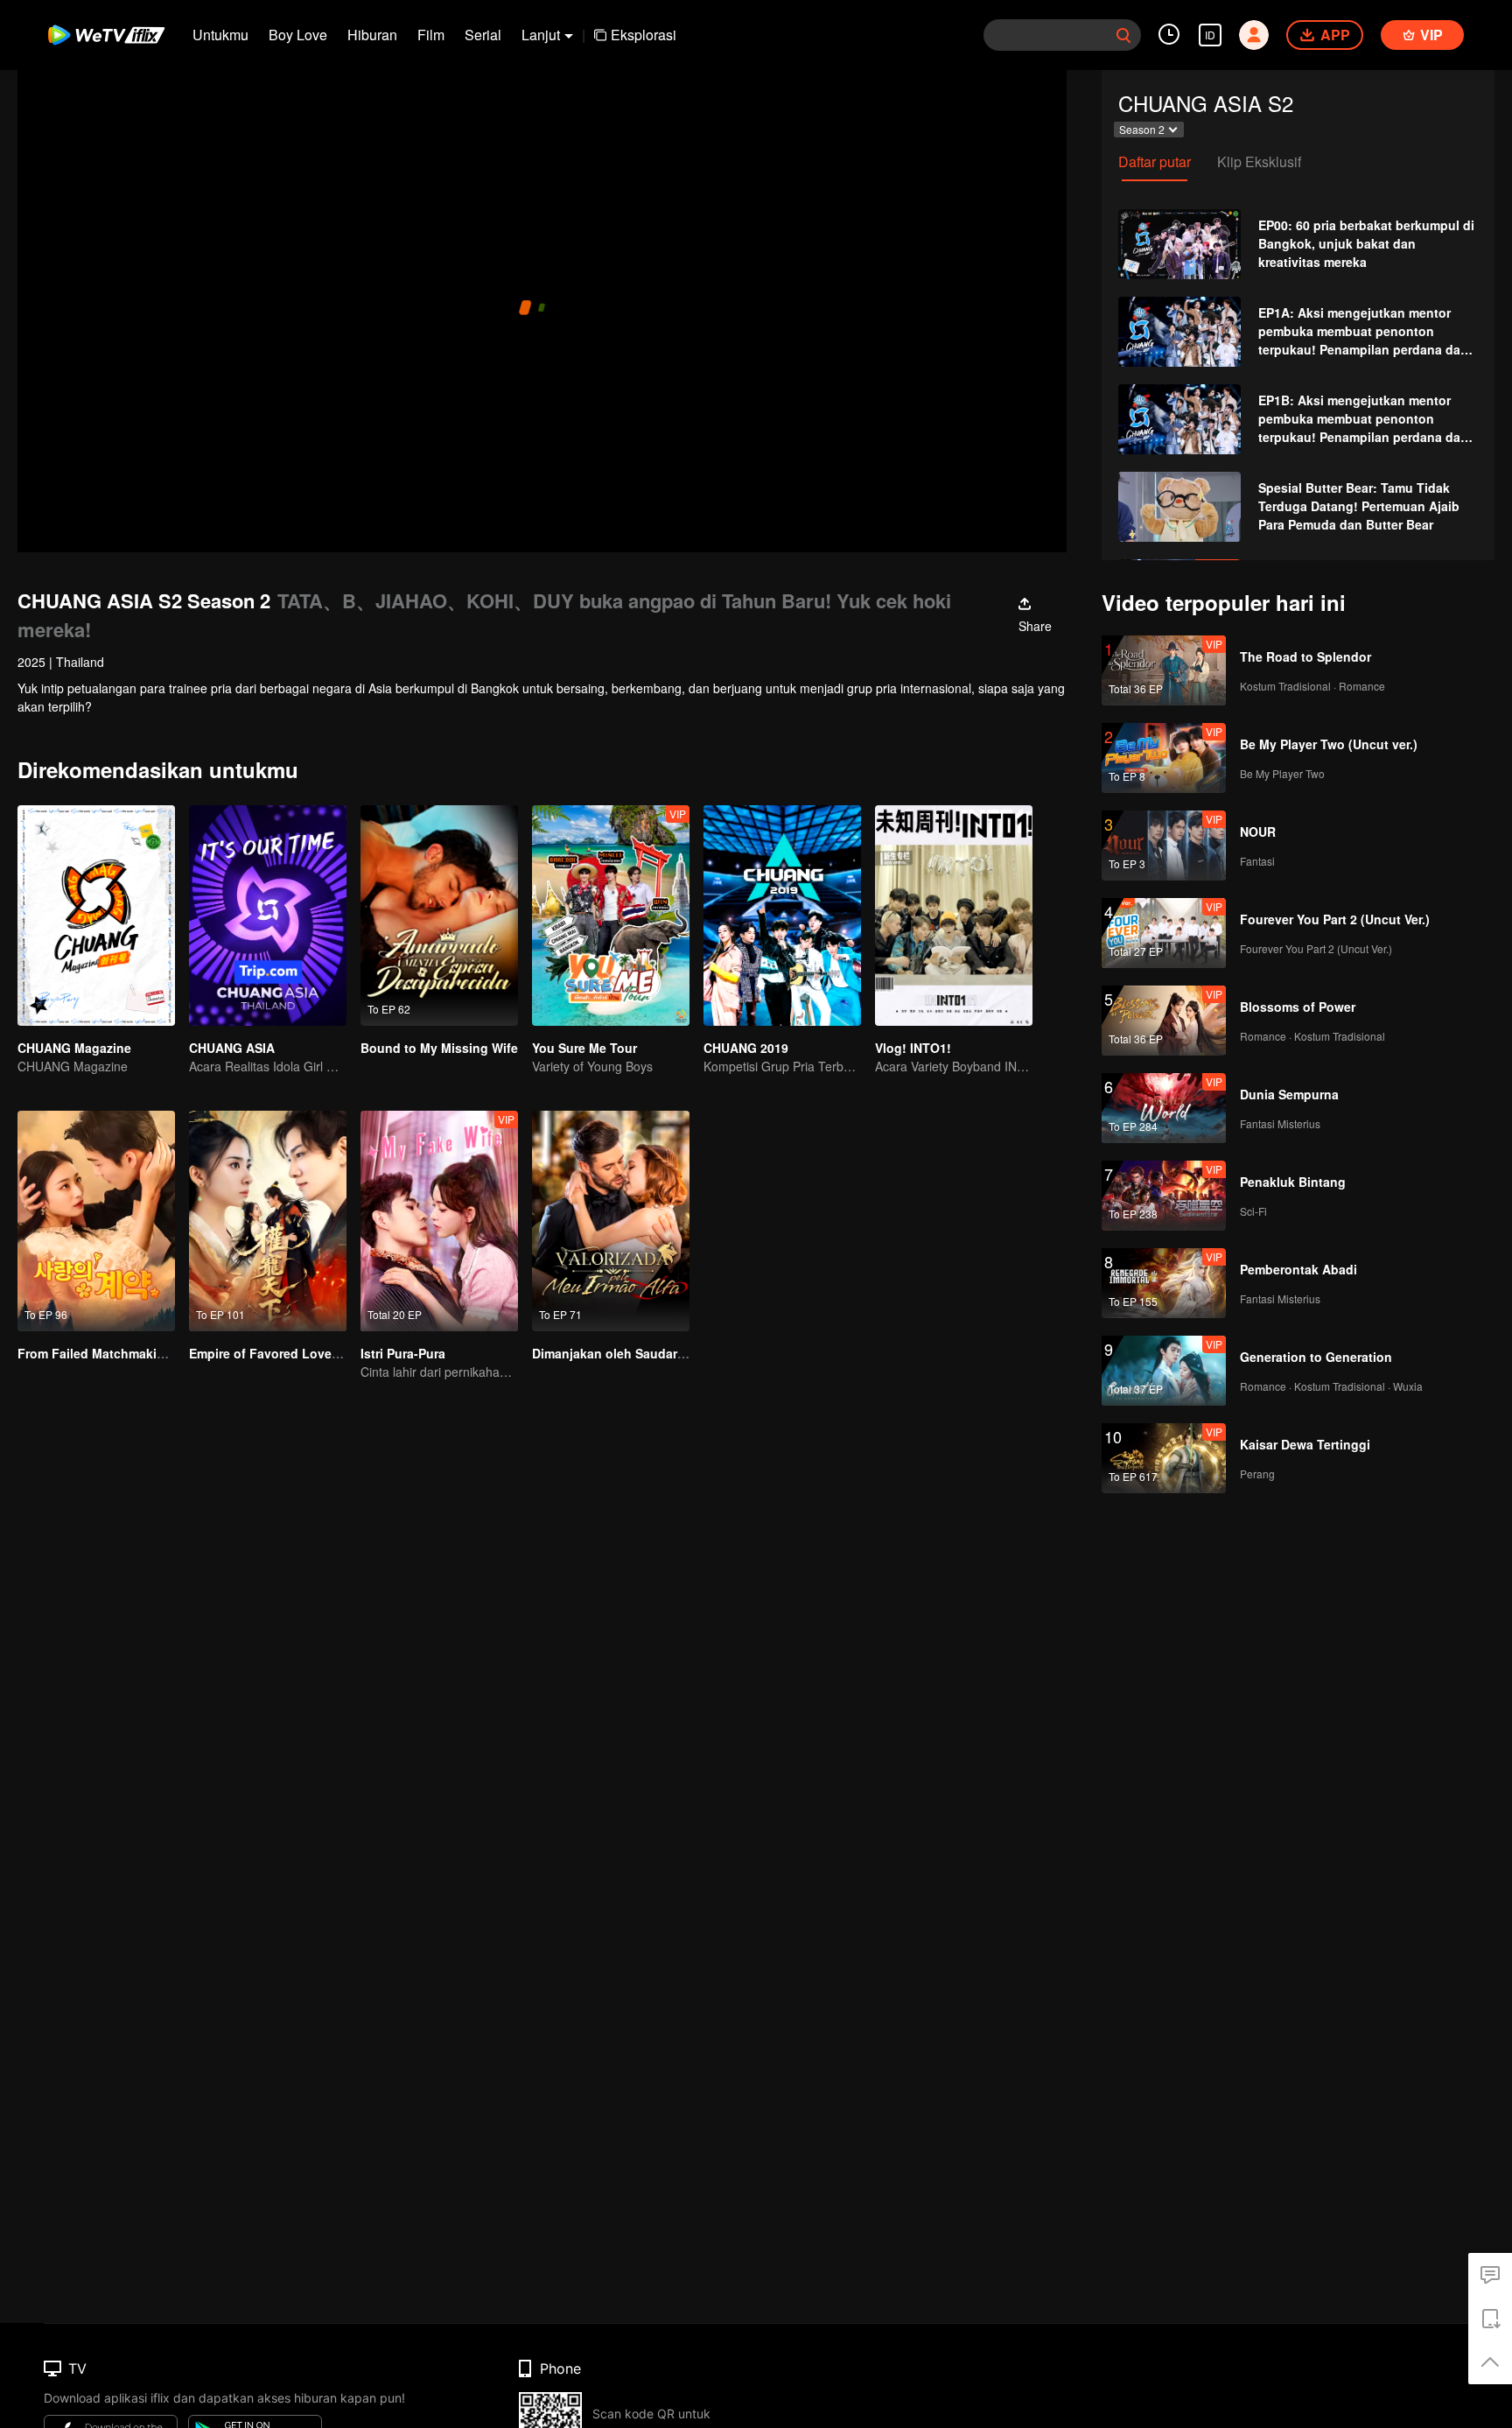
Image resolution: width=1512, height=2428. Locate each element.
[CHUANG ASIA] (268, 916)
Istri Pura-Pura (403, 1353)
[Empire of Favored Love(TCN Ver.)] (268, 1221)
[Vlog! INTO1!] (954, 916)
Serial (483, 35)
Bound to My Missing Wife (439, 1048)
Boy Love (298, 35)
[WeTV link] (107, 35)
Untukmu (220, 35)
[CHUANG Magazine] (96, 916)
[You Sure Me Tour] (611, 916)
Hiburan (372, 35)
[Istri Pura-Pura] (439, 1221)
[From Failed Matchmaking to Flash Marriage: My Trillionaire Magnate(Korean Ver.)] (96, 1221)
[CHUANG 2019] (782, 916)
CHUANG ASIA (232, 1048)
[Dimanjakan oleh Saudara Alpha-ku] (611, 1221)
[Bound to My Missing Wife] (439, 916)
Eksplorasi (644, 35)
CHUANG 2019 (746, 1048)
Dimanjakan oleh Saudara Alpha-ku (637, 1353)
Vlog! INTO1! (913, 1048)
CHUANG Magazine (74, 1048)
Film (431, 35)
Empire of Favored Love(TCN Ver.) (290, 1353)
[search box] (1123, 35)
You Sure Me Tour (584, 1048)
